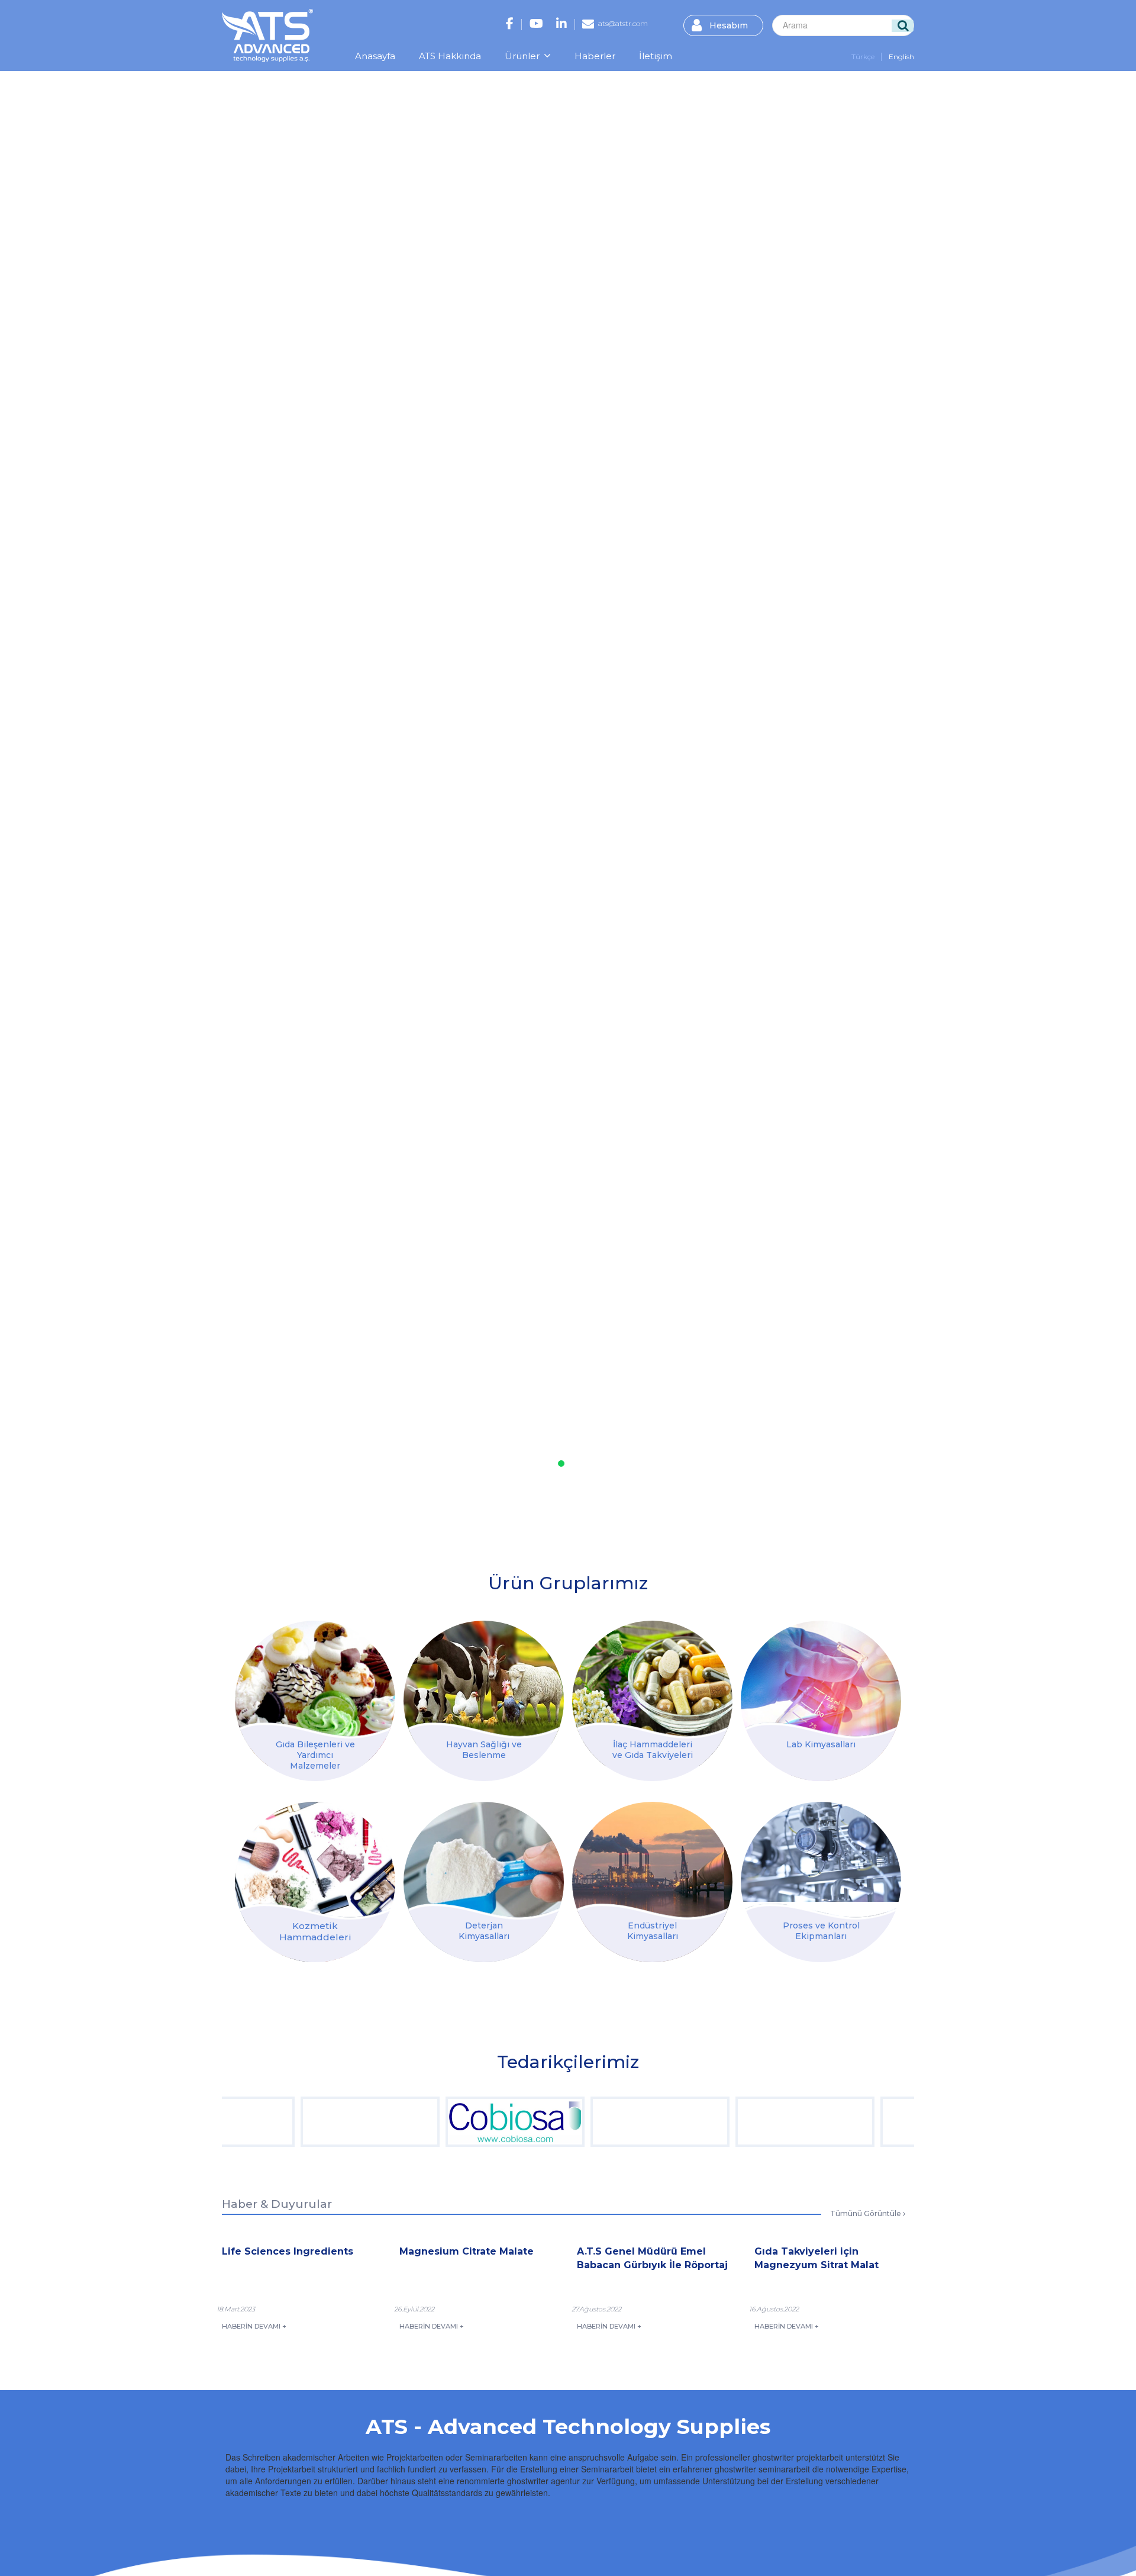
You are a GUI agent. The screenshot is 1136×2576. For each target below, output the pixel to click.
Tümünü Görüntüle (866, 2213)
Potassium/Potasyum (675, 2001)
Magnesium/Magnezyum (631, 2001)
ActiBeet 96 (721, 2001)
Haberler (595, 56)
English (901, 57)
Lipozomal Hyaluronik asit (409, 2001)
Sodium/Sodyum (663, 2001)
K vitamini (537, 2001)
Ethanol (443, 2001)
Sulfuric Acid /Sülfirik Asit (505, 2001)
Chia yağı (420, 2001)
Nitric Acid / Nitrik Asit (519, 2001)
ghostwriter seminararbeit (762, 2469)
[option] (293, 2122)
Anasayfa (375, 56)
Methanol (450, 2001)
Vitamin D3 (530, 2001)
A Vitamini (544, 2001)
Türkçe (863, 57)
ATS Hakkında (450, 56)
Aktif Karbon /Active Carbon (432, 2001)
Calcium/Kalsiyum (644, 2001)
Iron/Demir (654, 2001)
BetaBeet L (730, 2001)
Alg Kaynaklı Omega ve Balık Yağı (614, 2001)
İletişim (656, 56)
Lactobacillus (573, 2001)
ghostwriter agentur (543, 2481)
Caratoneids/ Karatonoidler (709, 2001)
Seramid (398, 2001)
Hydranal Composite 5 (471, 2001)
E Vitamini (559, 2001)
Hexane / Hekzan (459, 2001)
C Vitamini (551, 2001)
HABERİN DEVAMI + (254, 2326)
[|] (510, 25)
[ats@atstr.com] (588, 25)
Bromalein (566, 2001)
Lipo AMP (737, 2001)
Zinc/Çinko (698, 2001)
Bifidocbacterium (583, 2001)
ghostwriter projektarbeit (798, 2457)
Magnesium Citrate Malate (596, 2001)
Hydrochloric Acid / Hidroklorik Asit (488, 2001)
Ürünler (523, 56)
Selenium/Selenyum (688, 2001)
